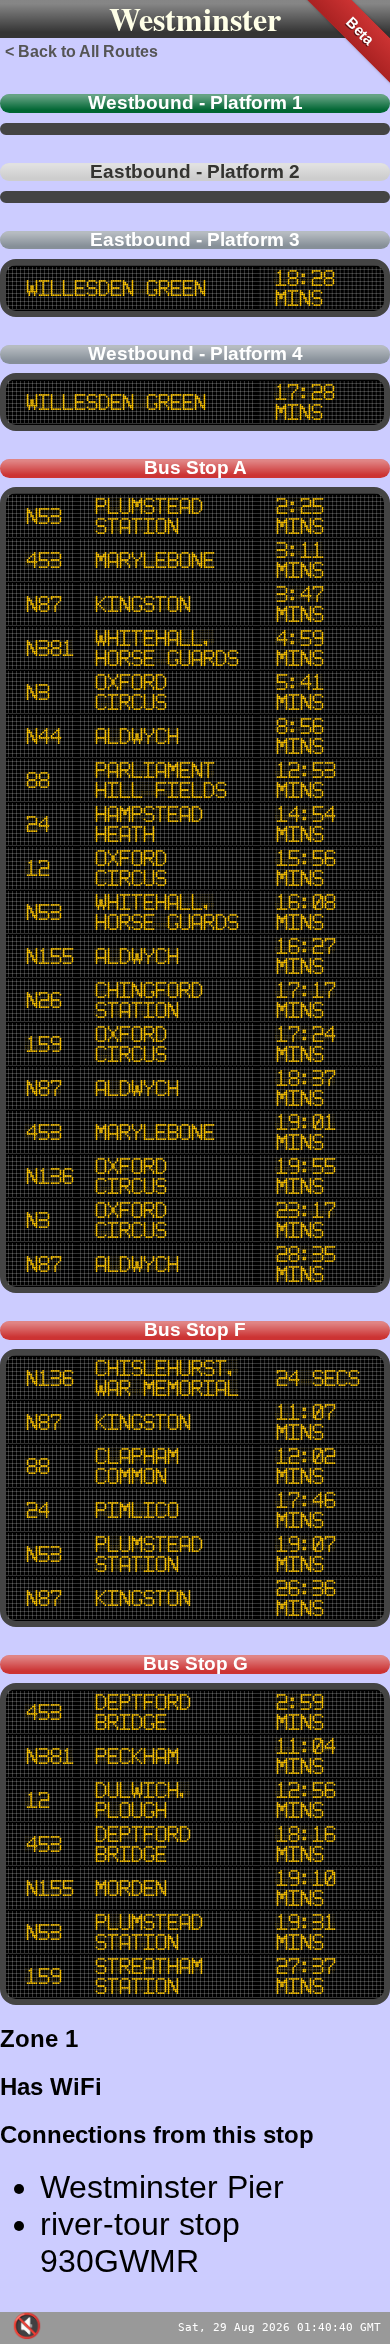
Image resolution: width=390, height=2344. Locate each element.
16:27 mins (305, 956)
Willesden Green (115, 288)
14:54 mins (305, 824)
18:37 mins (305, 1088)
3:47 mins (299, 604)
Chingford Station (148, 1000)
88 (37, 780)
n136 (49, 1176)
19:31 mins (305, 1932)
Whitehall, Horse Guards (166, 648)
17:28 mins (304, 402)
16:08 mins (305, 912)
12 (37, 868)
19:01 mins (305, 1132)
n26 (43, 1000)
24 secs (317, 1378)
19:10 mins (305, 1888)
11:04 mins (305, 1756)
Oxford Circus (130, 692)
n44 (43, 736)
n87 (43, 604)
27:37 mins (305, 1976)
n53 (43, 516)
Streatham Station (148, 1976)
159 (43, 1044)
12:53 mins (305, 780)
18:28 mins (304, 288)
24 (37, 824)
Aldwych (136, 736)
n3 (37, 692)
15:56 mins (305, 868)
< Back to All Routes (81, 51)
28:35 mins (305, 1264)
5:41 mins (299, 692)
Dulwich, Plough (142, 1800)
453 (43, 560)
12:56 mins (305, 1800)
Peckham (136, 1756)
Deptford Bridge (142, 1712)
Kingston (142, 604)
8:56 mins (299, 736)
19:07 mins (305, 1554)
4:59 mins (299, 648)
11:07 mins (305, 1422)
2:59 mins (299, 1712)
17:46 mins (305, 1510)
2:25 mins (299, 516)
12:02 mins (305, 1466)
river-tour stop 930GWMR (140, 2242)
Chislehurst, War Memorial (166, 1378)
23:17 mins (305, 1220)
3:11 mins (299, 560)
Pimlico (136, 1510)
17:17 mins (305, 1000)
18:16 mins (305, 1844)
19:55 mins (305, 1176)
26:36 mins (305, 1598)
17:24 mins (305, 1044)
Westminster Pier (162, 2187)
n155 (49, 956)
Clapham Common (136, 1466)
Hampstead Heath (148, 824)
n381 (49, 648)
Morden (130, 1888)
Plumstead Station (148, 516)
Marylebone (154, 560)
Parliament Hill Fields (160, 780)
